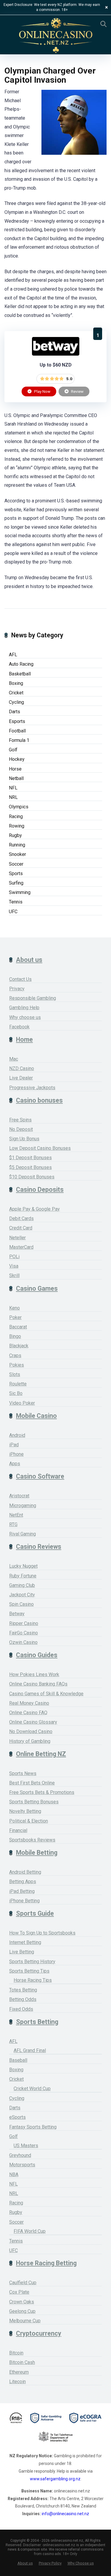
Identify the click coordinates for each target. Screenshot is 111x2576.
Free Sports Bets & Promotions (42, 1792)
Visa (14, 1266)
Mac (14, 1059)
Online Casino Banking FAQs (38, 1684)
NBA (14, 2174)
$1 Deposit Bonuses (30, 1158)
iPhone (16, 1454)
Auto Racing (21, 664)
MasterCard (21, 1247)
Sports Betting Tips (29, 1971)
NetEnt (16, 1515)
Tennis (16, 902)
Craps (15, 1355)
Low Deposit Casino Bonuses (40, 1148)
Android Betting (25, 1872)
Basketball (20, 674)
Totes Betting (23, 1990)
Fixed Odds (21, 2009)
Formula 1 (19, 740)
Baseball (18, 2060)
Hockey (17, 759)
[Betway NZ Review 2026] (56, 354)
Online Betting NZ (41, 1754)
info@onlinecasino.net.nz (65, 2514)
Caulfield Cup (23, 2283)
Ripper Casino (24, 1623)
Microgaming (23, 1506)
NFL (13, 788)
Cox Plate (19, 2292)
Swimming (20, 892)
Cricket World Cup (32, 2089)
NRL (13, 797)
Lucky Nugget (23, 1566)
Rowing (17, 826)
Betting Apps (23, 1881)
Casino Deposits (40, 1190)
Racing (16, 816)
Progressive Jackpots (32, 1088)
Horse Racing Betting (46, 2263)
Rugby (15, 835)
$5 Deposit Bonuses (30, 1167)
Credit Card (21, 1228)
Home (24, 1039)
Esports (17, 721)
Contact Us (20, 979)
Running (17, 845)
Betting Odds (23, 1999)
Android (17, 1435)
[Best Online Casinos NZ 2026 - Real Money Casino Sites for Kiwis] (56, 36)
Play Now (42, 391)
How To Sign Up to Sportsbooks (42, 1933)
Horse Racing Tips (33, 1980)
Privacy (17, 989)
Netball (16, 778)
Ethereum (19, 2372)
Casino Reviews (39, 1547)
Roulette (18, 1384)
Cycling (16, 702)
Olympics (19, 807)
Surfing (16, 883)
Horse (15, 769)
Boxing (16, 683)
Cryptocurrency (39, 2333)
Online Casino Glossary (33, 1722)
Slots (15, 1374)
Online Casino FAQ (28, 1713)
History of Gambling (30, 1741)
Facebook (19, 1027)
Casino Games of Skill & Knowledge (46, 1694)
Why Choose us (81, 2563)
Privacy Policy (50, 2563)
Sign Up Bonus (24, 1139)
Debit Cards (21, 1218)
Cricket (16, 693)
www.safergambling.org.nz (55, 2479)
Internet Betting (25, 1942)
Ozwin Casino (23, 1642)
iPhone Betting (24, 1901)
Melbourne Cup (25, 2321)
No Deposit (21, 1129)
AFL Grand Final (30, 2050)
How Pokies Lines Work (34, 1674)
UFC (13, 912)
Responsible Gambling (33, 998)
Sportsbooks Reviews (32, 1840)
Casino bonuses (39, 1100)
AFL (13, 655)
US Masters (26, 2146)
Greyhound (20, 2155)
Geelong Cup (22, 2311)
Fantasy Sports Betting (33, 2127)
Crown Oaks (22, 2302)
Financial (18, 1830)
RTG (13, 1524)
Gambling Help (24, 1008)
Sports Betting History (32, 1962)
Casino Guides (37, 1655)
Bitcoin (16, 2353)
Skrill (14, 1275)
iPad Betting (22, 1891)
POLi (14, 1257)
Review (77, 391)
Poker (15, 1317)
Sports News (23, 1773)
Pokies (17, 1365)
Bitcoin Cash (22, 2362)
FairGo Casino (24, 1633)
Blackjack (19, 1346)
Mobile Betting (37, 1853)
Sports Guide (35, 1913)
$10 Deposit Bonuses (32, 1177)
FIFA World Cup (30, 2231)
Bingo (15, 1336)
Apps (15, 1464)
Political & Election (29, 1821)
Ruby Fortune (23, 1576)
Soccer (16, 864)
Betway (17, 1614)
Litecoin (17, 2382)
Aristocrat (19, 1496)
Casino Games (37, 1288)
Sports (16, 873)
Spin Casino (21, 1604)
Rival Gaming (22, 1534)
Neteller (17, 1238)
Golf (13, 750)
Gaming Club (22, 1585)
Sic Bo (16, 1393)
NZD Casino (22, 1068)
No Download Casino (31, 1731)
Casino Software (40, 1476)
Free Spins (20, 1120)
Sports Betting (37, 2022)
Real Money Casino (29, 1703)
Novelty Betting (25, 1811)
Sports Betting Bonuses (34, 1802)
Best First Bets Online (32, 1783)
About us (29, 960)
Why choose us (25, 1017)
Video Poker (22, 1403)
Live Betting (22, 1952)
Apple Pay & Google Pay (34, 1209)
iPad (14, 1445)
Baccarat (18, 1327)
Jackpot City (22, 1595)
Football (17, 731)
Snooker (17, 854)
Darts (15, 712)
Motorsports (22, 2165)
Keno (15, 1308)
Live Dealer (21, 1078)
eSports (17, 2117)
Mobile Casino (36, 1416)
